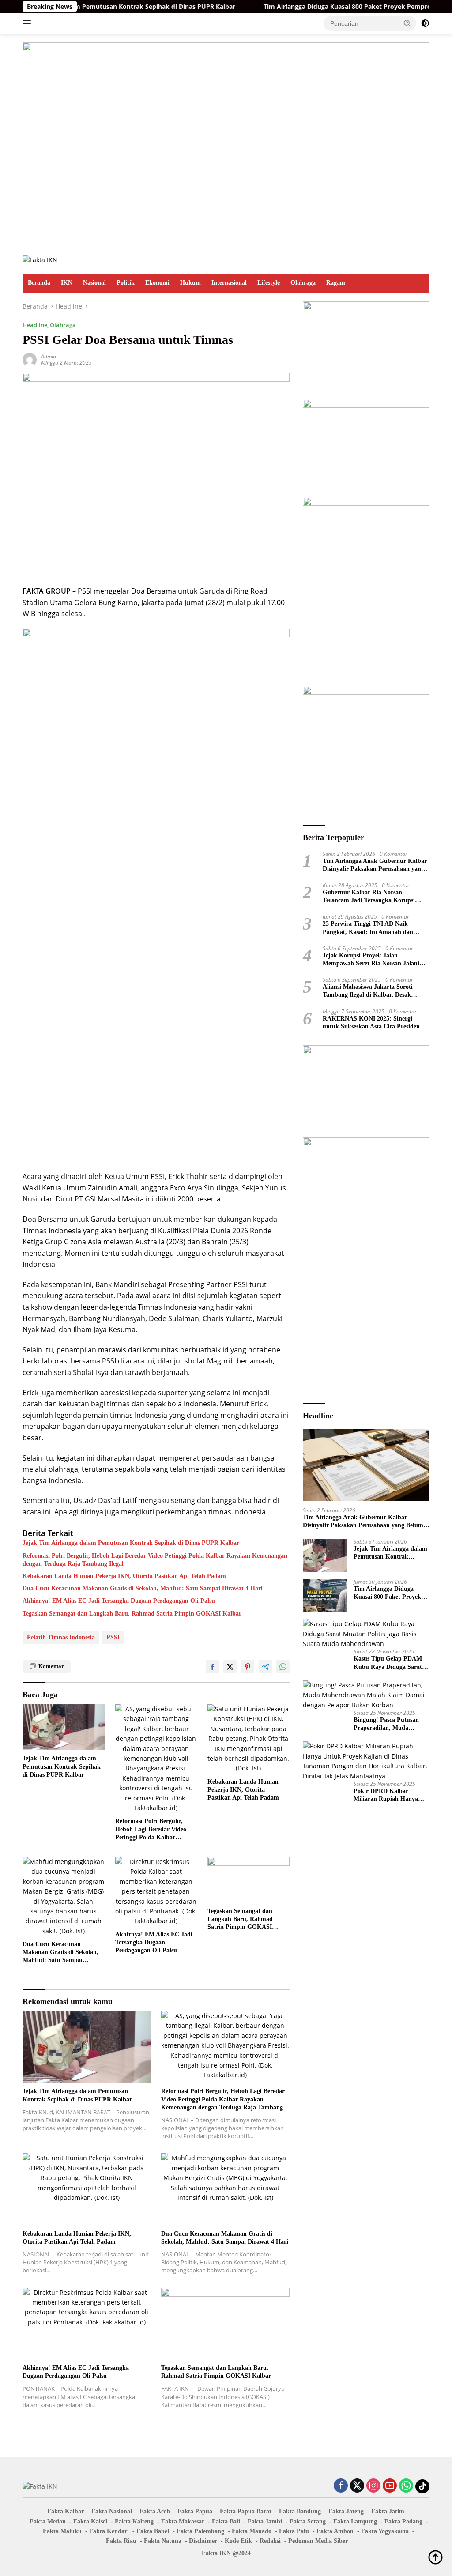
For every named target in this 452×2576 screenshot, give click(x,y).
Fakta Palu (294, 2531)
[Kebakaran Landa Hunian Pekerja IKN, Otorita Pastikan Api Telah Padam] (249, 1739)
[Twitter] (357, 2486)
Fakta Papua (195, 2511)
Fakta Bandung (300, 2511)
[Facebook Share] (212, 1667)
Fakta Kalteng (134, 2521)
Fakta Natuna (163, 2541)
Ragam (336, 283)
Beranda (39, 283)
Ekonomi (157, 283)
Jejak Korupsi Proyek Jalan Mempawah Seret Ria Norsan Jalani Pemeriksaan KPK (371, 960)
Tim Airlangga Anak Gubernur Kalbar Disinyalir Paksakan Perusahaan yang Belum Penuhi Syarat (375, 865)
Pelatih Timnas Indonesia (61, 1637)
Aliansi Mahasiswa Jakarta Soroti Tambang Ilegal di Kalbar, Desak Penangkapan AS (368, 991)
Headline (35, 325)
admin (49, 356)
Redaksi (270, 2541)
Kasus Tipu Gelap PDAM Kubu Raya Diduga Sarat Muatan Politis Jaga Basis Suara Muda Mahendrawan (391, 1663)
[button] (407, 23)
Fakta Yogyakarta (385, 2531)
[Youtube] (390, 2486)
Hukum (190, 283)
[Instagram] (373, 2486)
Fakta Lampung (355, 2521)
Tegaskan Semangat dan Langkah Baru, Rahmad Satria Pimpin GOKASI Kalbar (132, 1614)
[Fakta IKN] (40, 259)
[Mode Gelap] (425, 23)
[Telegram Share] (265, 1667)
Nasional (94, 283)
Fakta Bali (226, 2521)
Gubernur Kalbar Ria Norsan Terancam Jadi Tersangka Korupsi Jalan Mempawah (369, 897)
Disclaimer (203, 2541)
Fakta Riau (121, 2541)
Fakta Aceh (155, 2511)
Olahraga (303, 283)
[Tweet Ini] (230, 1667)
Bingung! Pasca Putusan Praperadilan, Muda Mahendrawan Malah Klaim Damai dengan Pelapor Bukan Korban (386, 1724)
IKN (67, 283)
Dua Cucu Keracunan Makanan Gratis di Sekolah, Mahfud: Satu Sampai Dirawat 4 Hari (143, 1588)
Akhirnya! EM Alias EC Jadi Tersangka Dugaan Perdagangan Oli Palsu (119, 1601)
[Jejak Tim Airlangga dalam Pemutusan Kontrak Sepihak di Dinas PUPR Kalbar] (64, 1727)
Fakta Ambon (335, 2531)
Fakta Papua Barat (246, 2511)
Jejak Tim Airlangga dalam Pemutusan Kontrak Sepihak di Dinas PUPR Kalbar (131, 1543)
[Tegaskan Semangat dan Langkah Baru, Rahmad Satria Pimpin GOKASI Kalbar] (249, 1880)
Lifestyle (269, 283)
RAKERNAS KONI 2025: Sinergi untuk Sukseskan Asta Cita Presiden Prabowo (371, 1023)
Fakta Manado (252, 2531)
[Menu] (28, 23)
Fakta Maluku (62, 2531)
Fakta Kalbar (66, 2511)
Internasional (229, 283)
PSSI (113, 1637)
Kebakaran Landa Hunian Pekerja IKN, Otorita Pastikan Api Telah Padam (124, 1576)
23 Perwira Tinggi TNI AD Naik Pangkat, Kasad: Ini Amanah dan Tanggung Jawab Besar (368, 928)
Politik (126, 283)
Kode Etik (238, 2541)
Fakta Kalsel (90, 2521)
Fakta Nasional (112, 2511)
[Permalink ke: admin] (30, 359)
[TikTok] (422, 2486)
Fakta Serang (308, 2521)
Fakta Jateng (346, 2511)
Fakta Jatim (388, 2511)
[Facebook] (341, 2486)
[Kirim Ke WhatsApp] (283, 1667)
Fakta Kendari (109, 2531)
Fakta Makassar (183, 2521)
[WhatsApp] (406, 2486)
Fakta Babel (153, 2531)
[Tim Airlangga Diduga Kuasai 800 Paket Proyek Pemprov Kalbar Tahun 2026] (325, 1595)
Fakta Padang (403, 2521)
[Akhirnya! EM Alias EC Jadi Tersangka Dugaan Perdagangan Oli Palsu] (156, 1892)
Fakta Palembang (200, 2531)
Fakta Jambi (265, 2521)
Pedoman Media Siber (318, 2541)
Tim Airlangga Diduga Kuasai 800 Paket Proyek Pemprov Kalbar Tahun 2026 (328, 7)
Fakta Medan (48, 2521)
